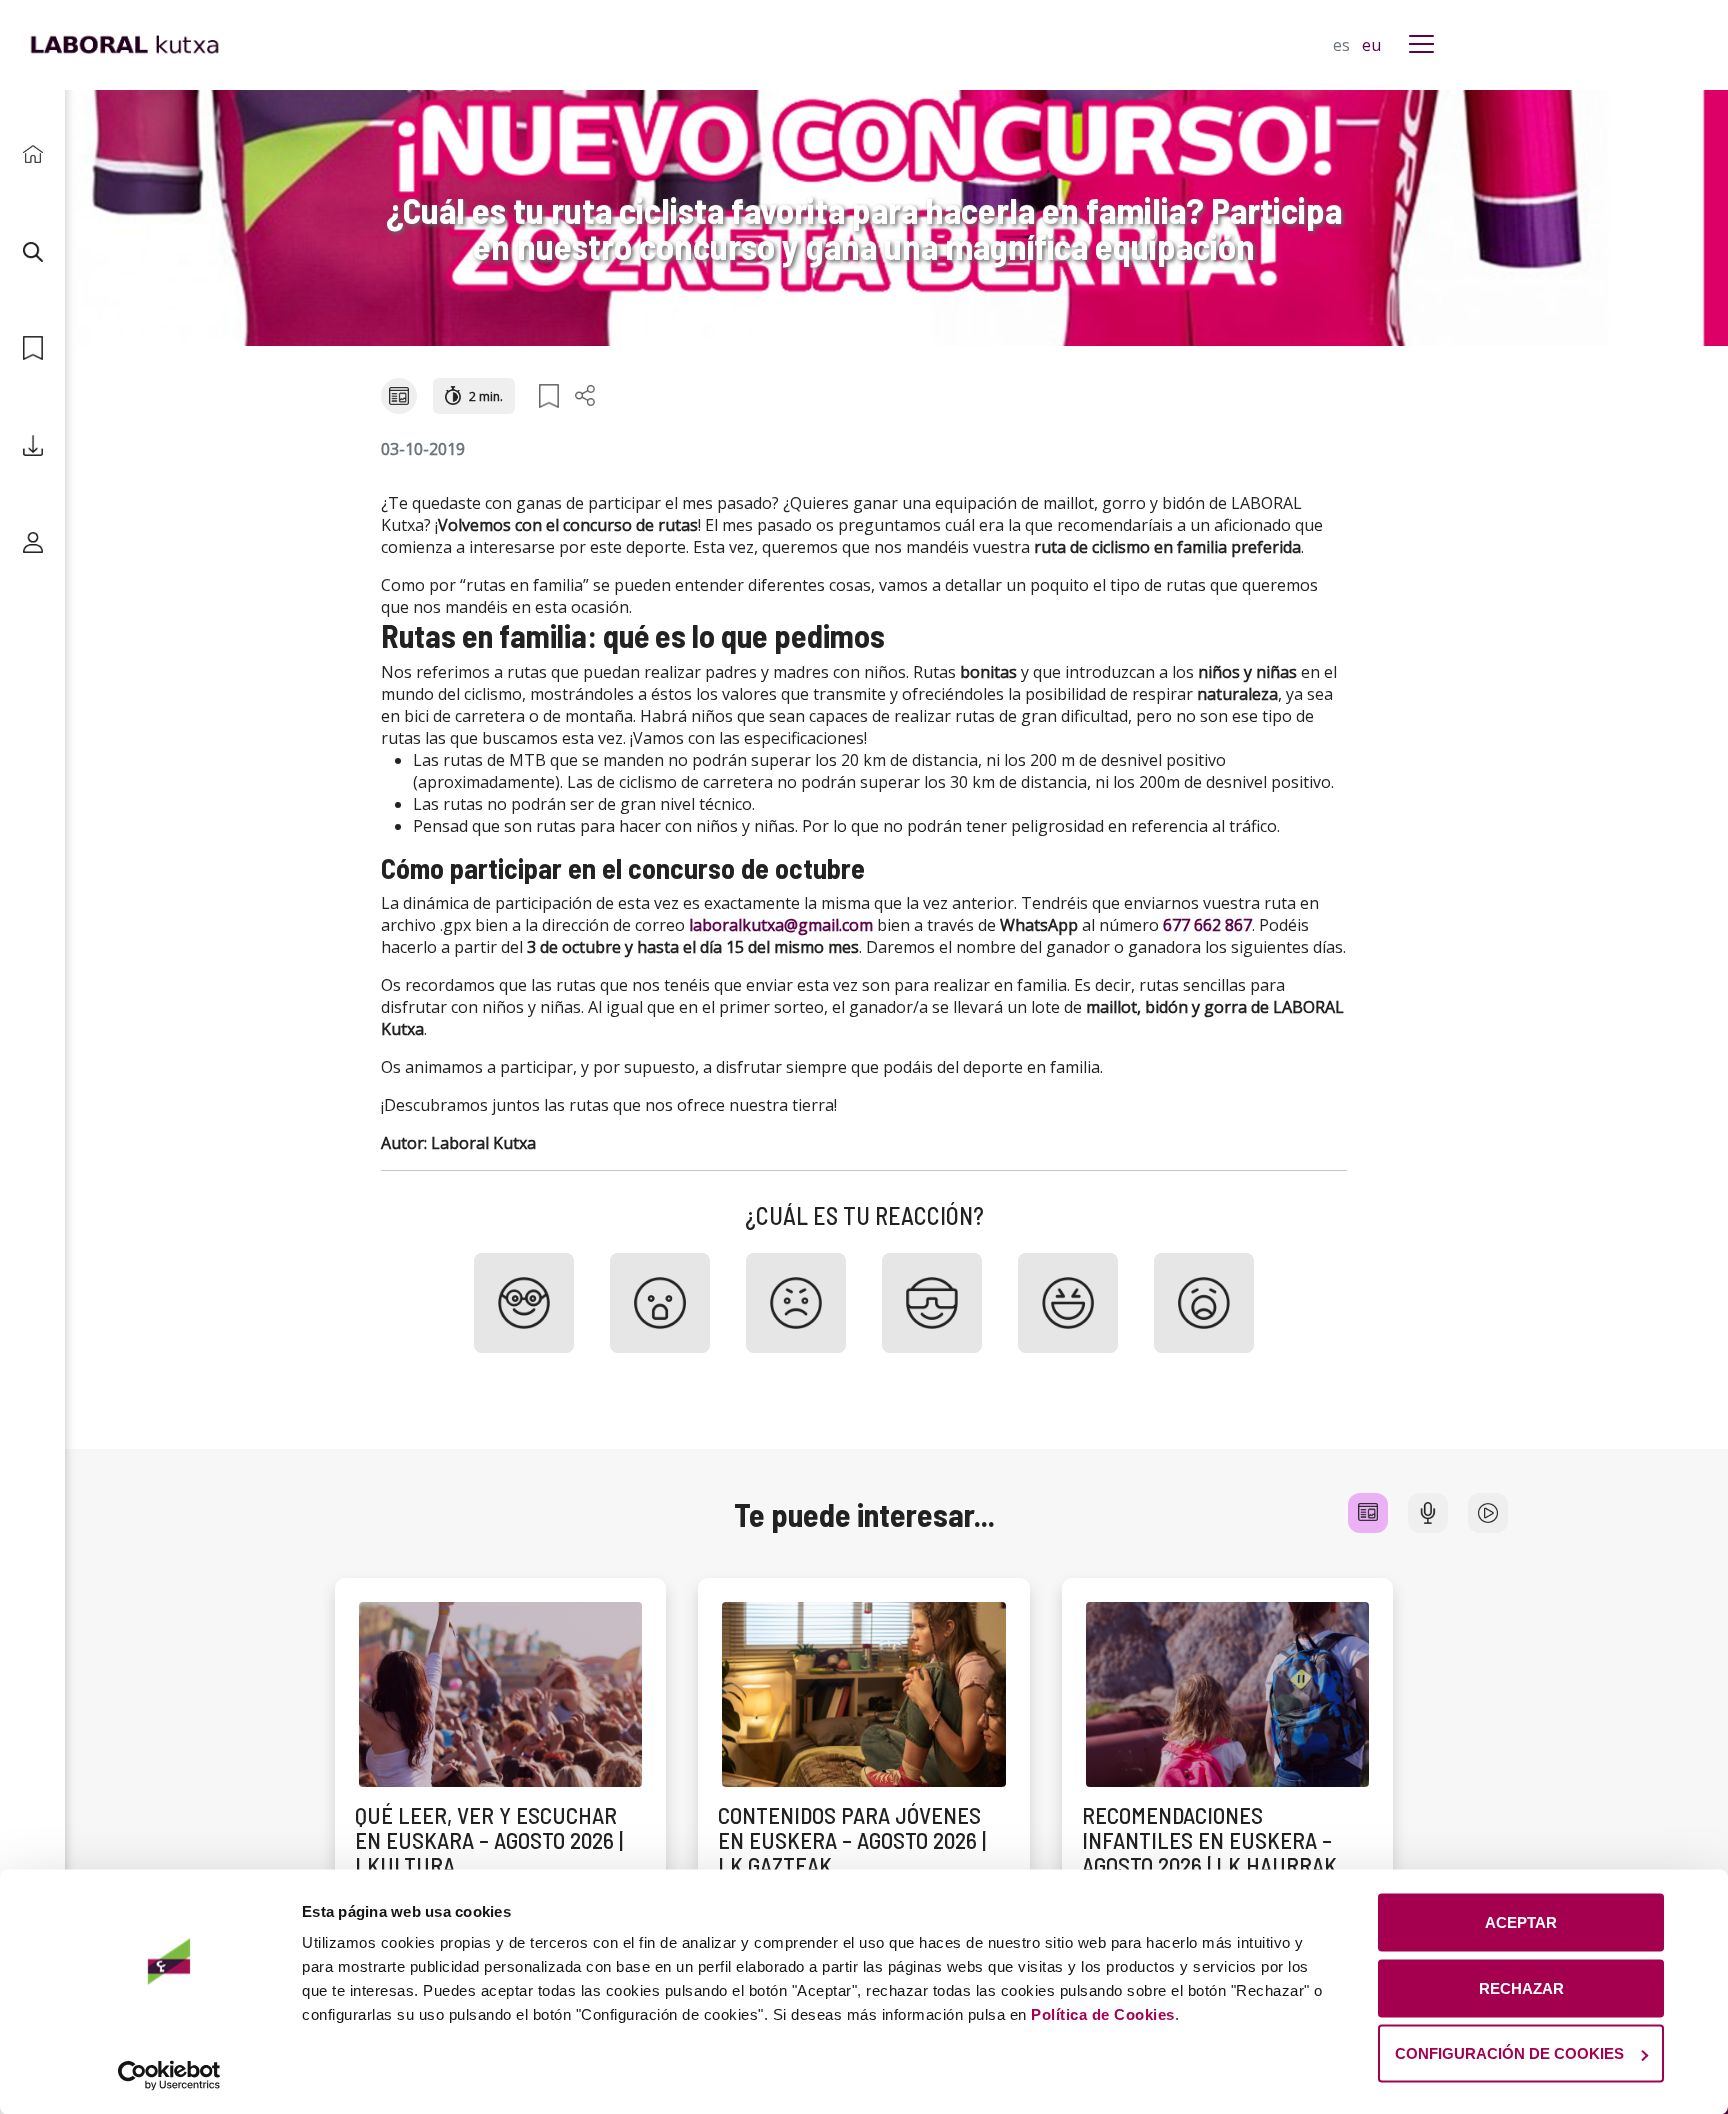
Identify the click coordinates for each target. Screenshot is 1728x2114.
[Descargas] (32, 445)
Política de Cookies (1103, 2014)
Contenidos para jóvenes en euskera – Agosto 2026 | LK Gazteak (852, 1840)
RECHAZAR (1521, 1987)
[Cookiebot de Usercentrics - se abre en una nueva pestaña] (169, 2075)
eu (1371, 45)
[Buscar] (32, 251)
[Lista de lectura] (32, 348)
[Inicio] (32, 154)
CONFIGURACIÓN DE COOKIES (1509, 2053)
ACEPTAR (1521, 1922)
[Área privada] (32, 542)
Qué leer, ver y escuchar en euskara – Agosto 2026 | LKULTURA (489, 1840)
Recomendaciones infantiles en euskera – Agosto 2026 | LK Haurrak (1209, 1840)
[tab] (1368, 1513)
